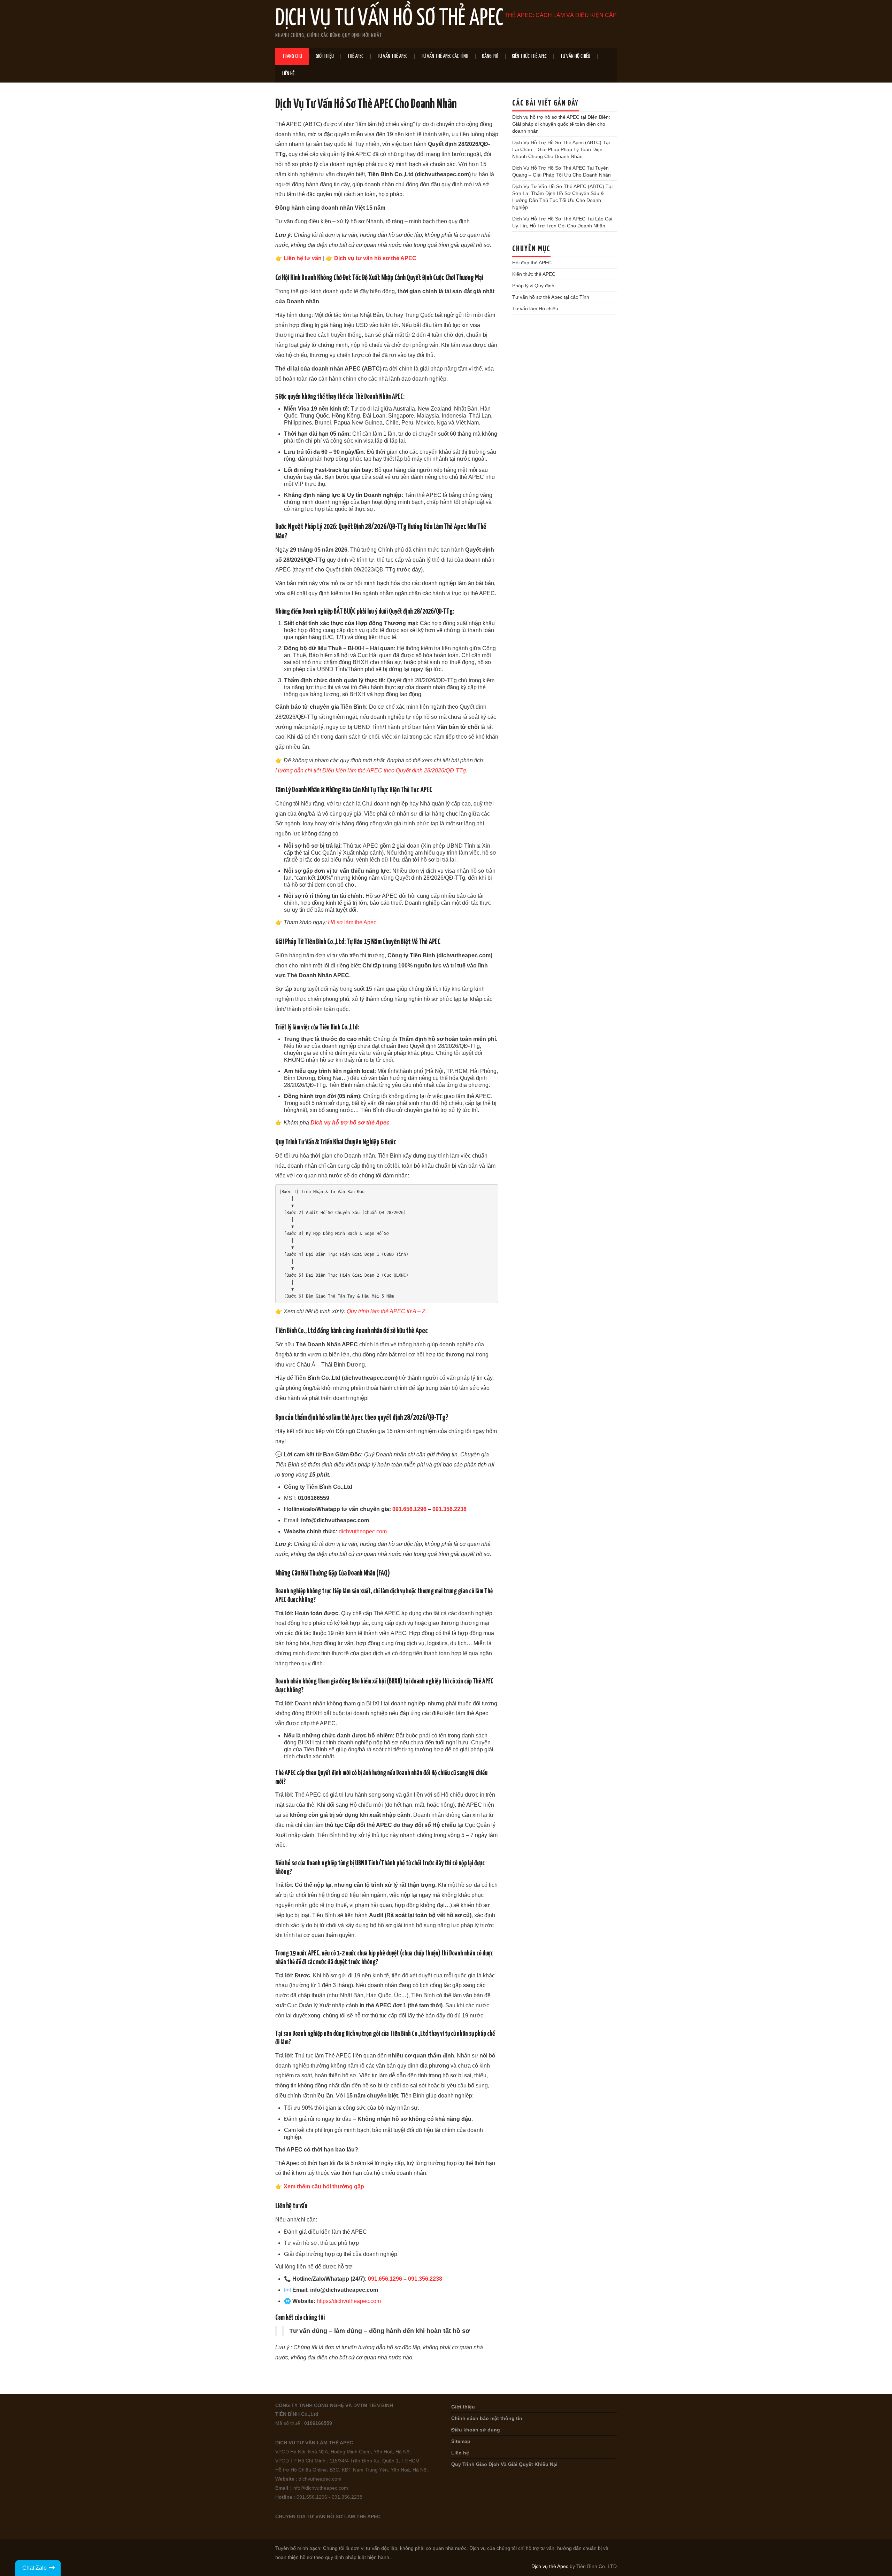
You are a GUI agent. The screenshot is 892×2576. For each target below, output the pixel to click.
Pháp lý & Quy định (533, 286)
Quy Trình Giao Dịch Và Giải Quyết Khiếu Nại (504, 2464)
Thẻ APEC (355, 56)
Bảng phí (490, 56)
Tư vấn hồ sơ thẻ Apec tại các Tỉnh (551, 297)
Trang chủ (292, 56)
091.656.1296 (409, 1509)
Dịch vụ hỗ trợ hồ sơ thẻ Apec (350, 1123)
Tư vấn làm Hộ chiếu (535, 309)
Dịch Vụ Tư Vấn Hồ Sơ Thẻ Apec (389, 19)
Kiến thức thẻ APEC (529, 56)
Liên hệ (288, 74)
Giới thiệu (325, 56)
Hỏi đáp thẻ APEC (532, 263)
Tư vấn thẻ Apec (392, 56)
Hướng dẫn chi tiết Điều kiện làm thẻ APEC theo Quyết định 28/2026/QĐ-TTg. (371, 771)
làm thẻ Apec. (353, 922)
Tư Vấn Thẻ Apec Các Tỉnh (445, 56)
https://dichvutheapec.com (349, 2301)
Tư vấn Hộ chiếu (575, 56)
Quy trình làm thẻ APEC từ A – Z (386, 1311)
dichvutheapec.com (363, 1531)
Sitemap (461, 2441)
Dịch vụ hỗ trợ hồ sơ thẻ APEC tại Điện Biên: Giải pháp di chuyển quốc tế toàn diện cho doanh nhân (561, 124)
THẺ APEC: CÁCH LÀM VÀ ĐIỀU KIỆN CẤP (561, 15)
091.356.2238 (449, 1509)
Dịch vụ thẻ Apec (550, 2566)
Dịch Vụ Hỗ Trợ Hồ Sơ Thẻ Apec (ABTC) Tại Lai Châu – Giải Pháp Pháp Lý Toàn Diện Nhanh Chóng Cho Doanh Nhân (561, 149)
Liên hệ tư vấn (303, 258)
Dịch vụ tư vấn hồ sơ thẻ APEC (375, 258)
